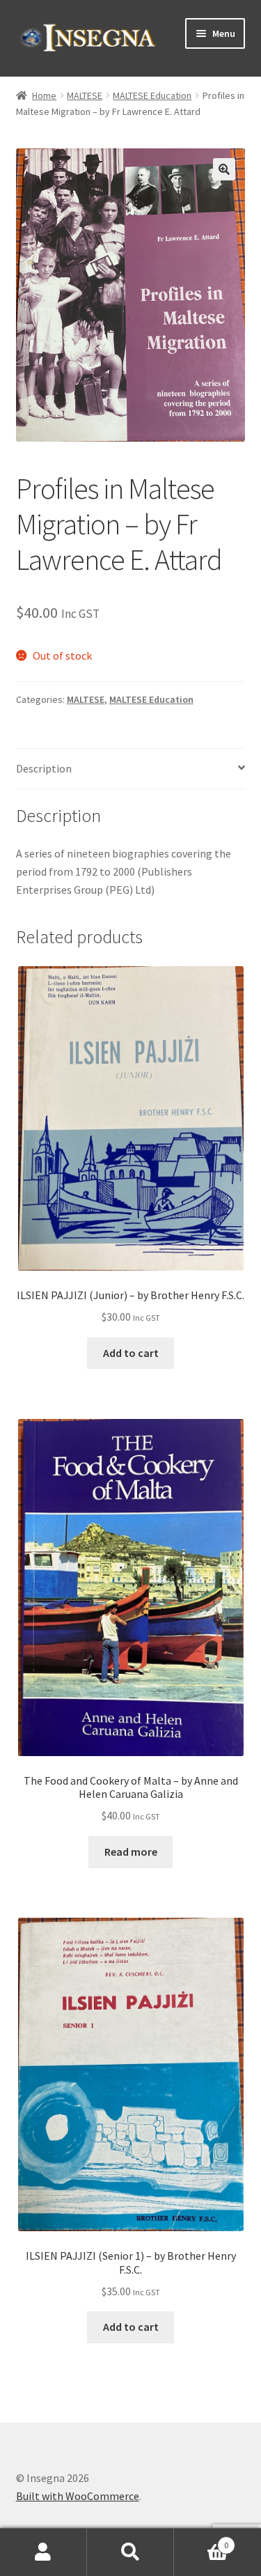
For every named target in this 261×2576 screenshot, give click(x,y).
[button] (224, 169)
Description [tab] (44, 768)
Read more (131, 1852)
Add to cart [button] (131, 1353)
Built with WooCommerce (78, 2496)
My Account (43, 2552)
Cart (201, 2540)
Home (44, 95)
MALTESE (85, 95)
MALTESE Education (152, 95)
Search (130, 2552)
